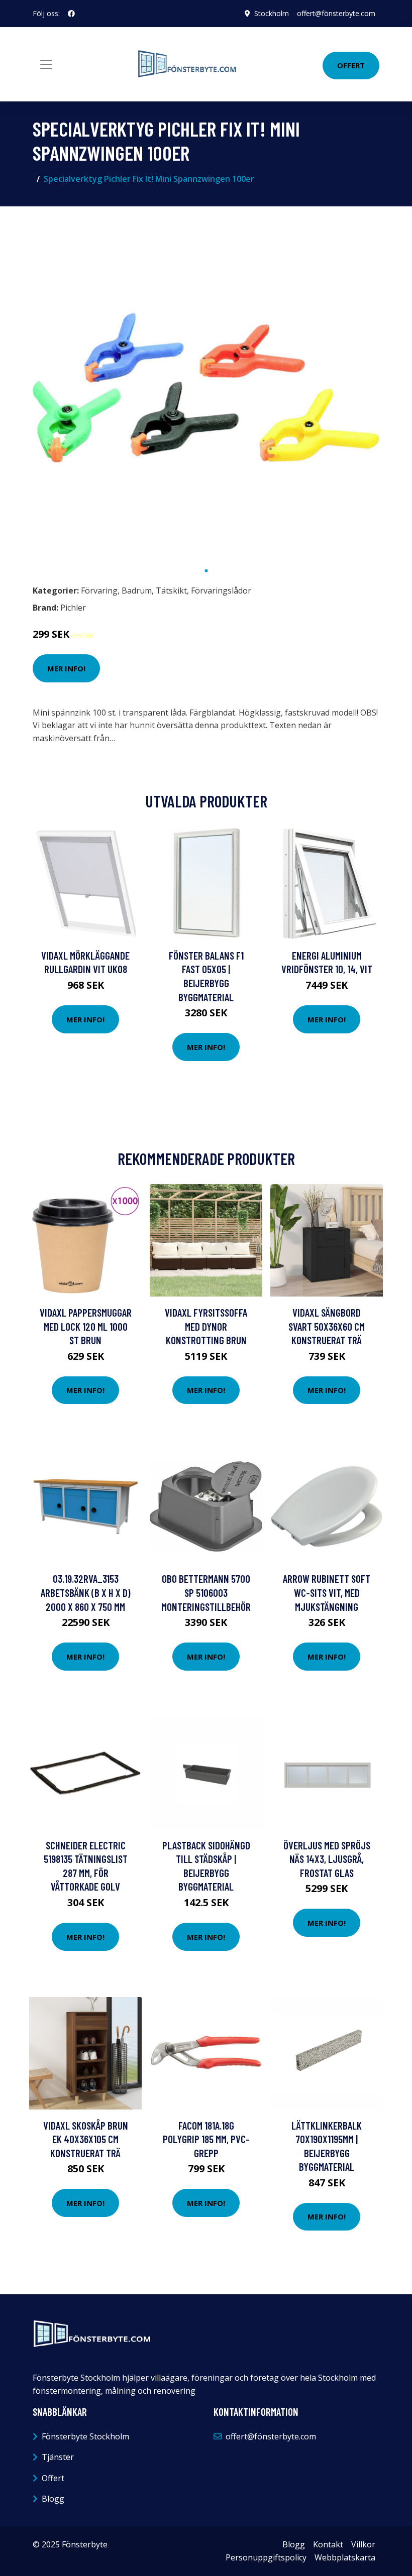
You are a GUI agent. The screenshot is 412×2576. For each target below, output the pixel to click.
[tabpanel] (206, 388)
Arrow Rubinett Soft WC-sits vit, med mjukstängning (327, 1592)
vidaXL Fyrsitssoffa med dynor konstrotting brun (206, 1326)
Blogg (53, 2499)
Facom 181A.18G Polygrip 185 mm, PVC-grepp (206, 2139)
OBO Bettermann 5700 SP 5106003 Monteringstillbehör (206, 1592)
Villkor (363, 2544)
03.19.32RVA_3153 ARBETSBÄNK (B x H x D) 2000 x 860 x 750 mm (86, 1592)
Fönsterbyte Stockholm (85, 2436)
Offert (351, 65)
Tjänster (58, 2457)
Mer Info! (66, 668)
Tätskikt (171, 591)
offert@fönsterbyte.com (336, 13)
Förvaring (99, 591)
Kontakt (328, 2544)
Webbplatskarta (345, 2557)
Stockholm (272, 13)
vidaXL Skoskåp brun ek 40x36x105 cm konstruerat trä (86, 2139)
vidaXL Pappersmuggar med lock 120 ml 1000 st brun (86, 1326)
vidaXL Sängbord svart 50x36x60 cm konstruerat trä (327, 1326)
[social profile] (71, 14)
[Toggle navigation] (46, 64)
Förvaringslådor (221, 591)
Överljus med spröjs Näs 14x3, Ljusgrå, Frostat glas (327, 1859)
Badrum (137, 591)
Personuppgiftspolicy (266, 2557)
